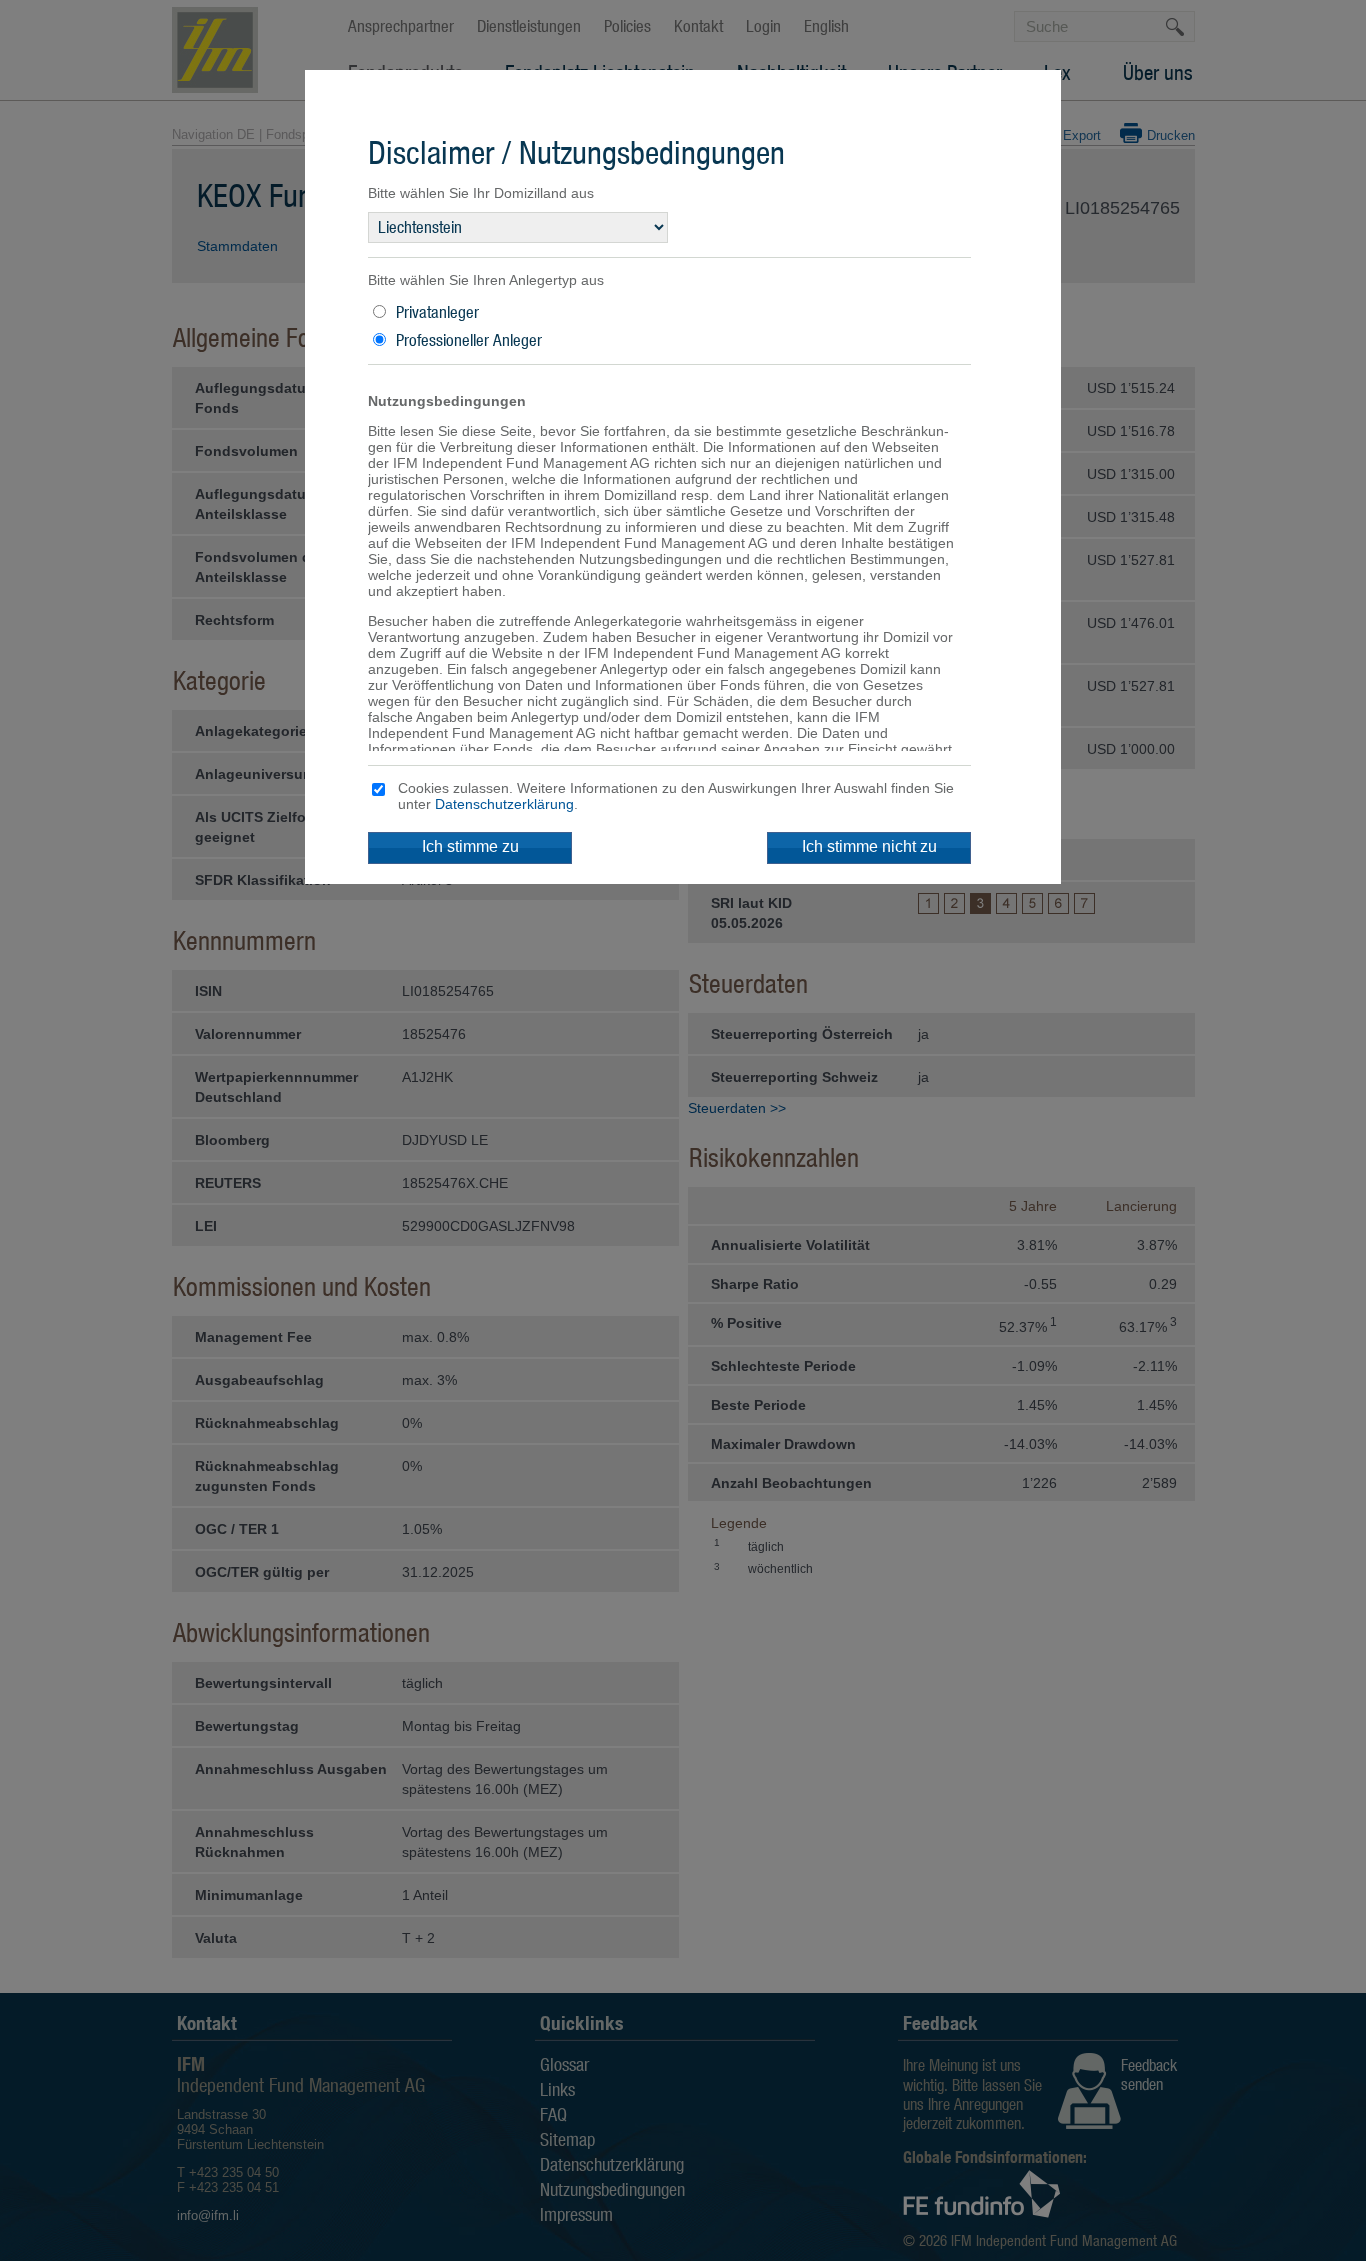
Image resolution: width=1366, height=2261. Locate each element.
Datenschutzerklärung (504, 804)
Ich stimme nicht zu (869, 846)
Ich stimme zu (470, 846)
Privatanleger (437, 312)
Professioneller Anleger (469, 340)
